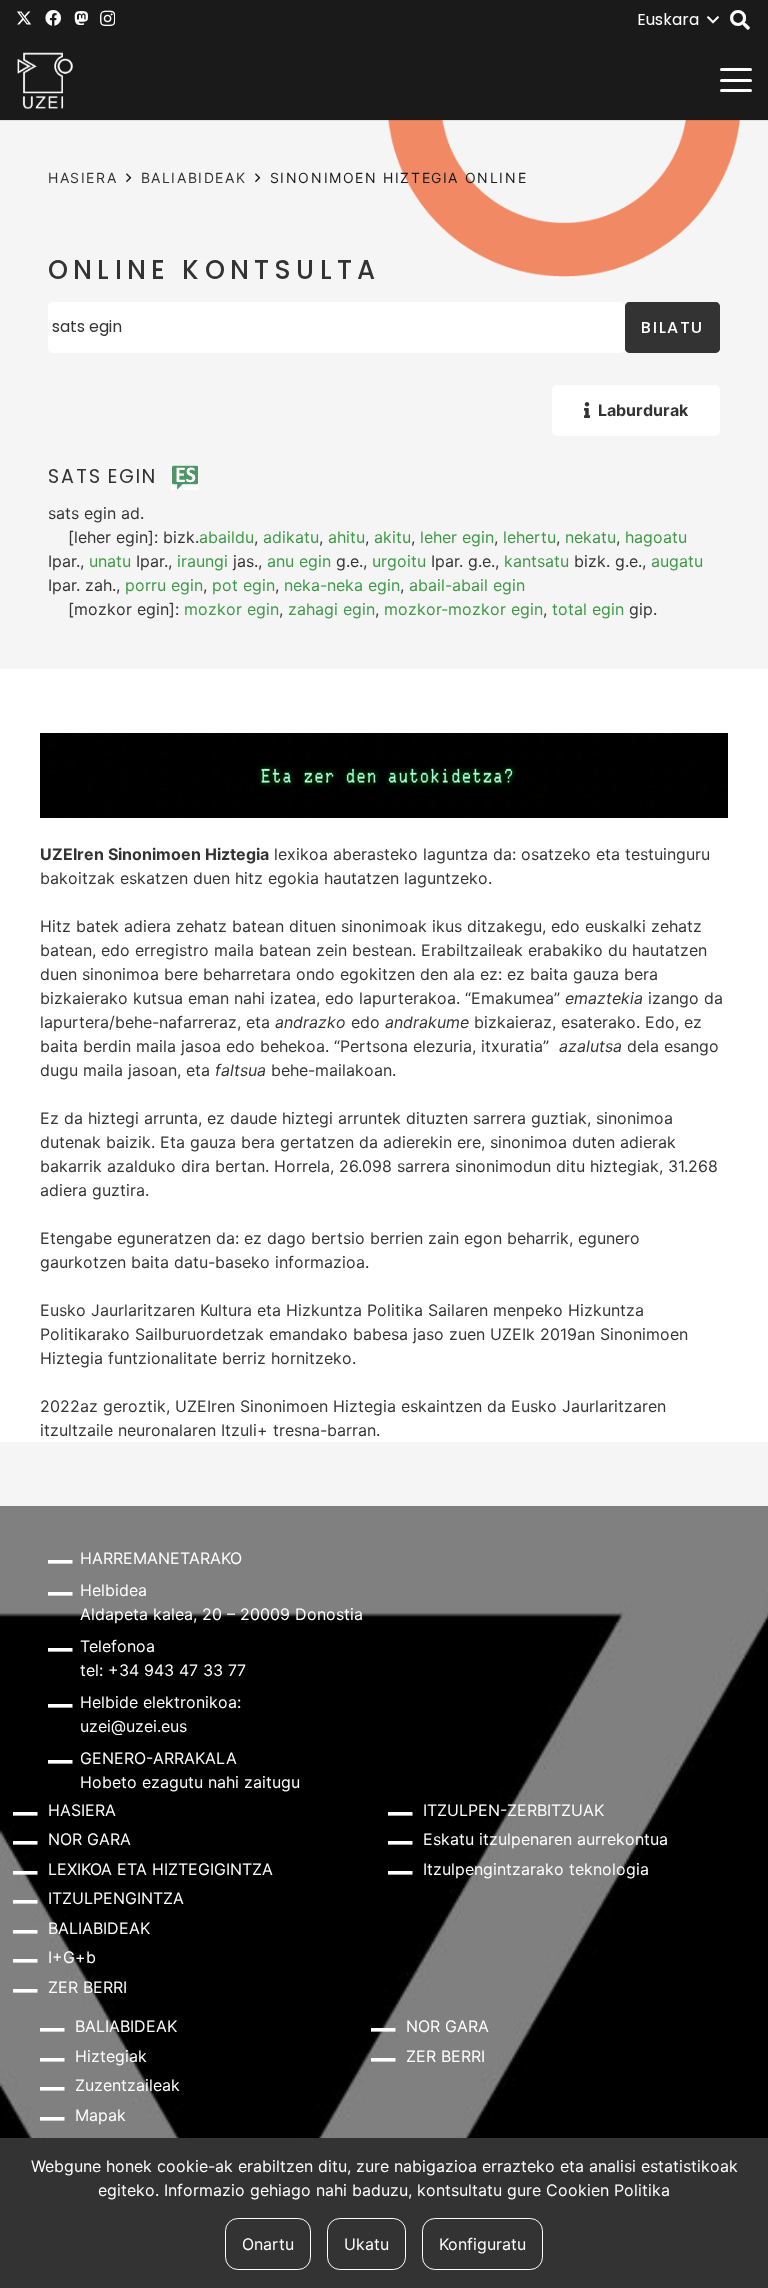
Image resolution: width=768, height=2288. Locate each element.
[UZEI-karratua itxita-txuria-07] (45, 80)
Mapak (100, 2115)
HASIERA (82, 177)
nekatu (590, 537)
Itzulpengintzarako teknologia (536, 1869)
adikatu (291, 537)
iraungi (202, 561)
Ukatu (366, 2244)
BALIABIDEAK (194, 177)
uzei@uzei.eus (133, 1726)
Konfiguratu (482, 2244)
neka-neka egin (342, 585)
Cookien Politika (608, 2190)
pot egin (243, 585)
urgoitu (399, 561)
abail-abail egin (467, 585)
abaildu (226, 537)
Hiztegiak (111, 2056)
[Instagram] (107, 19)
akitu (392, 537)
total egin (588, 609)
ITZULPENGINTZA (116, 1898)
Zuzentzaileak (127, 2085)
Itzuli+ (244, 1430)
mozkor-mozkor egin (463, 609)
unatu (110, 561)
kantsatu (536, 561)
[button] (677, 20)
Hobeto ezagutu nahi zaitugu (190, 1782)
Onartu (268, 2244)
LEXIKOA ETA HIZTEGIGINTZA (160, 1869)
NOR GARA (89, 1839)
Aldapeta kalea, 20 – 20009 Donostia (221, 1614)
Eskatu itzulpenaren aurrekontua (545, 1839)
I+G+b (72, 1957)
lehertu (529, 537)
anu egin (299, 561)
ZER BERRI (87, 1987)
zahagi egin (331, 609)
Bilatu (672, 327)
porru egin (164, 585)
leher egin (457, 537)
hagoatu (656, 537)
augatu (677, 561)
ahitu (346, 537)
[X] (24, 18)
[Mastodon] (81, 18)
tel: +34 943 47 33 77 (163, 1670)
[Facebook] (53, 18)
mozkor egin (231, 609)
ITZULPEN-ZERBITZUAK (513, 1810)
